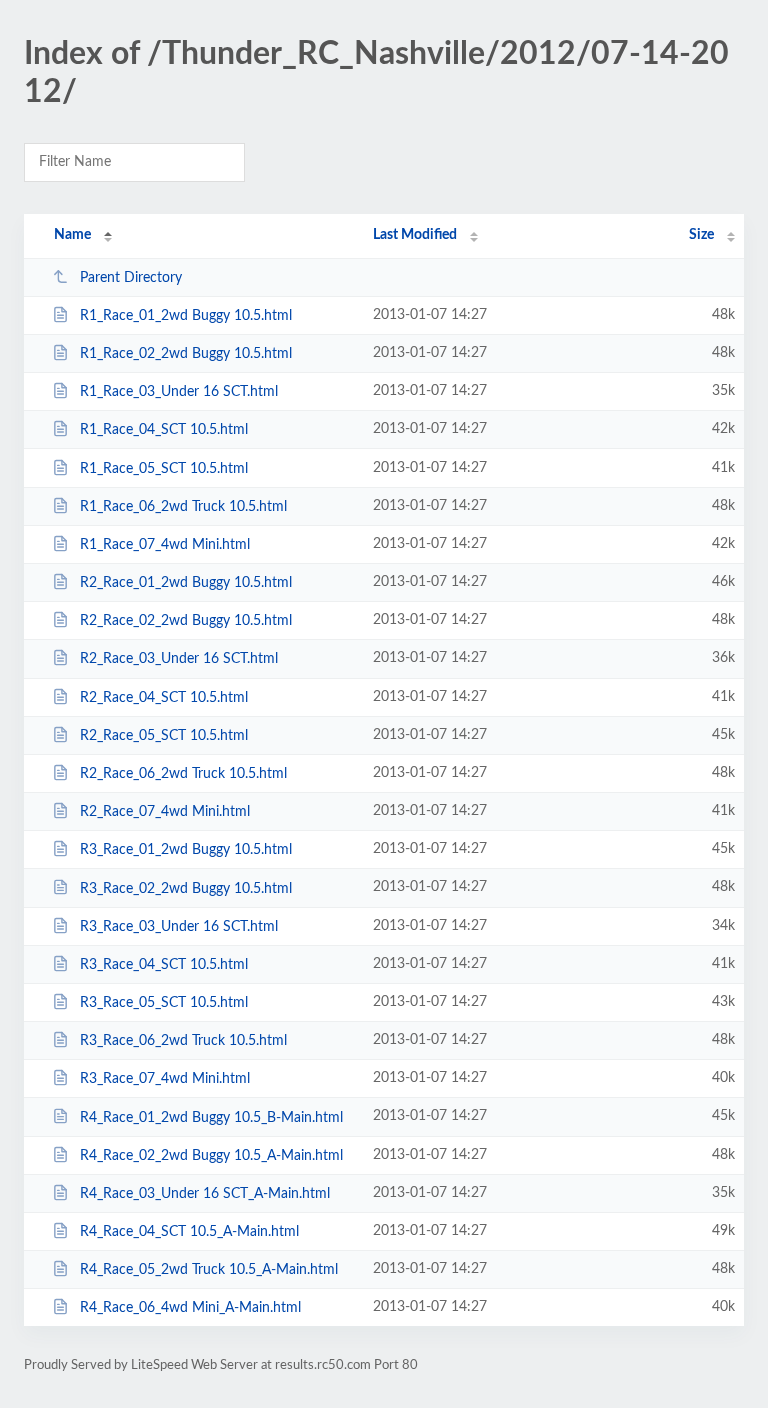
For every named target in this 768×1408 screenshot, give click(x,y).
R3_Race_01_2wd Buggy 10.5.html (186, 850)
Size (701, 235)
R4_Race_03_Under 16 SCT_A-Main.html (205, 1194)
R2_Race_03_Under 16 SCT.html (179, 659)
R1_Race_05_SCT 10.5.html (164, 469)
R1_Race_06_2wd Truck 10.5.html (183, 507)
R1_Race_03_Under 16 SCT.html (179, 392)
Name (72, 235)
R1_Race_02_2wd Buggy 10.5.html (186, 354)
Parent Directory (131, 278)
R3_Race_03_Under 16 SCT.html (179, 927)
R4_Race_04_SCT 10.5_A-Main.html (189, 1232)
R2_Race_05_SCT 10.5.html (164, 736)
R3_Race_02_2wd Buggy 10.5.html (186, 888)
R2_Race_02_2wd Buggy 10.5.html (186, 621)
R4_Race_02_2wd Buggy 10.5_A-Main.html (211, 1156)
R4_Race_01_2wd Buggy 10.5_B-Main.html (211, 1117)
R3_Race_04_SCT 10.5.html (164, 965)
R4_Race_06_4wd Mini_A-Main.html (190, 1308)
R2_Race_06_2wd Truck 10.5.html (183, 774)
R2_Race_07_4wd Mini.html (165, 812)
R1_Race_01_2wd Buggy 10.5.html (186, 316)
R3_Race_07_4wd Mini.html (165, 1079)
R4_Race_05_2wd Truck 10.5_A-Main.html (209, 1270)
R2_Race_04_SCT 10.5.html (164, 698)
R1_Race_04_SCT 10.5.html (164, 430)
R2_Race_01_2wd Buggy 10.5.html (186, 583)
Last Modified (415, 235)
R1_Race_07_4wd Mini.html (165, 545)
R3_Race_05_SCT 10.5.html (164, 1003)
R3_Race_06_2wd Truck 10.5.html (183, 1041)
